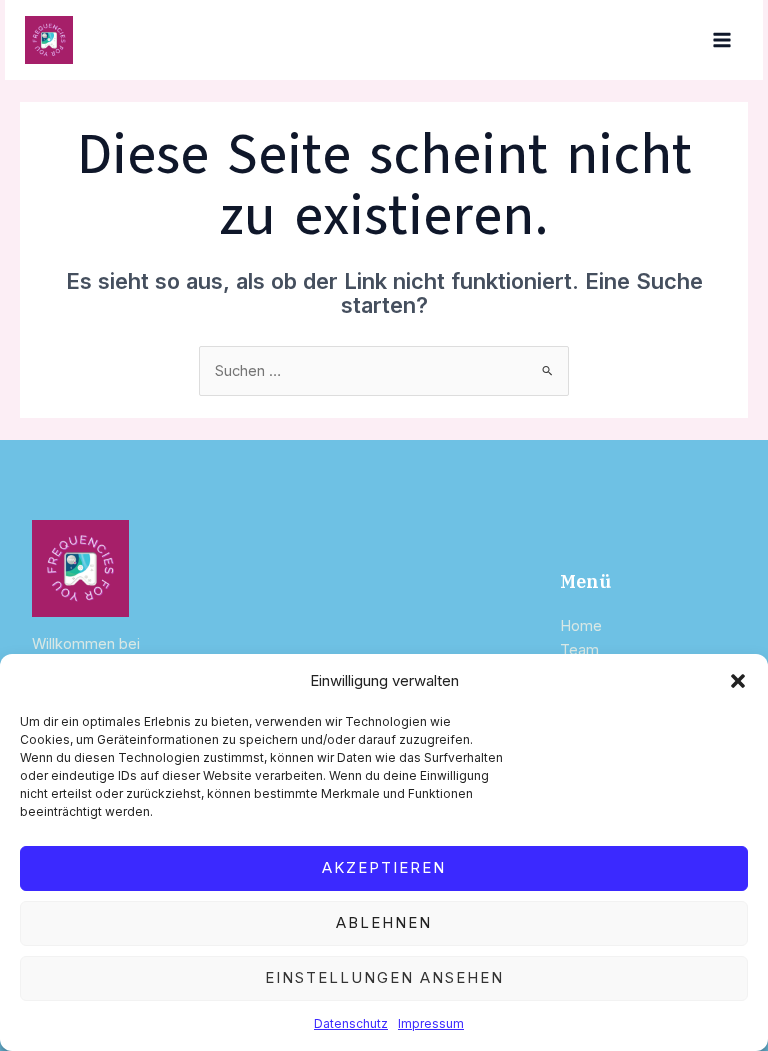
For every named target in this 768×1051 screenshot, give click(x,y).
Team (579, 650)
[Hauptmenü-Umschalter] (722, 40)
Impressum (431, 1023)
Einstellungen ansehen (384, 977)
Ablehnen (384, 922)
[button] (738, 681)
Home (581, 626)
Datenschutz (351, 1023)
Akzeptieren (384, 867)
